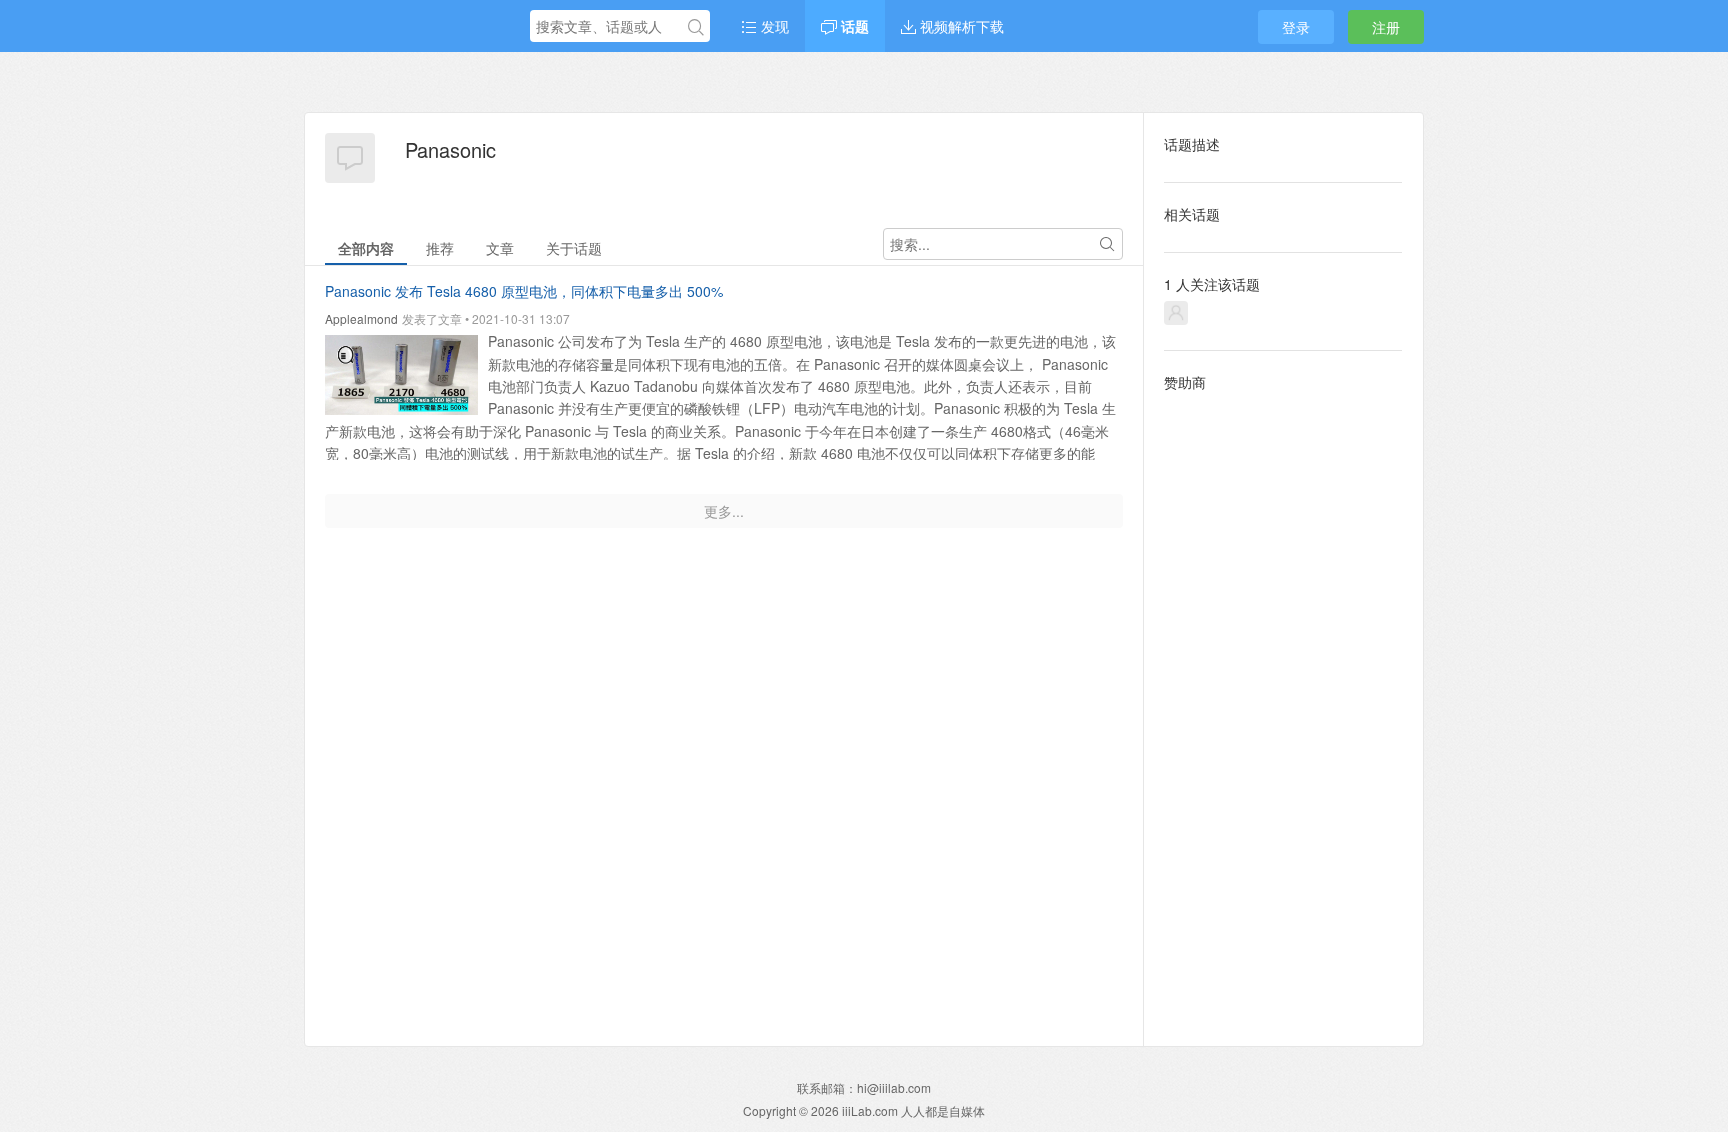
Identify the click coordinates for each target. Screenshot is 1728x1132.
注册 (1386, 27)
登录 (1296, 27)
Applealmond (361, 318)
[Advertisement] (1283, 703)
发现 (773, 26)
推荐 (440, 248)
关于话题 (574, 248)
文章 (500, 248)
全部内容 (366, 248)
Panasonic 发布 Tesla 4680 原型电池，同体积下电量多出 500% (524, 291)
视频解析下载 (960, 26)
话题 (853, 26)
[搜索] (696, 27)
